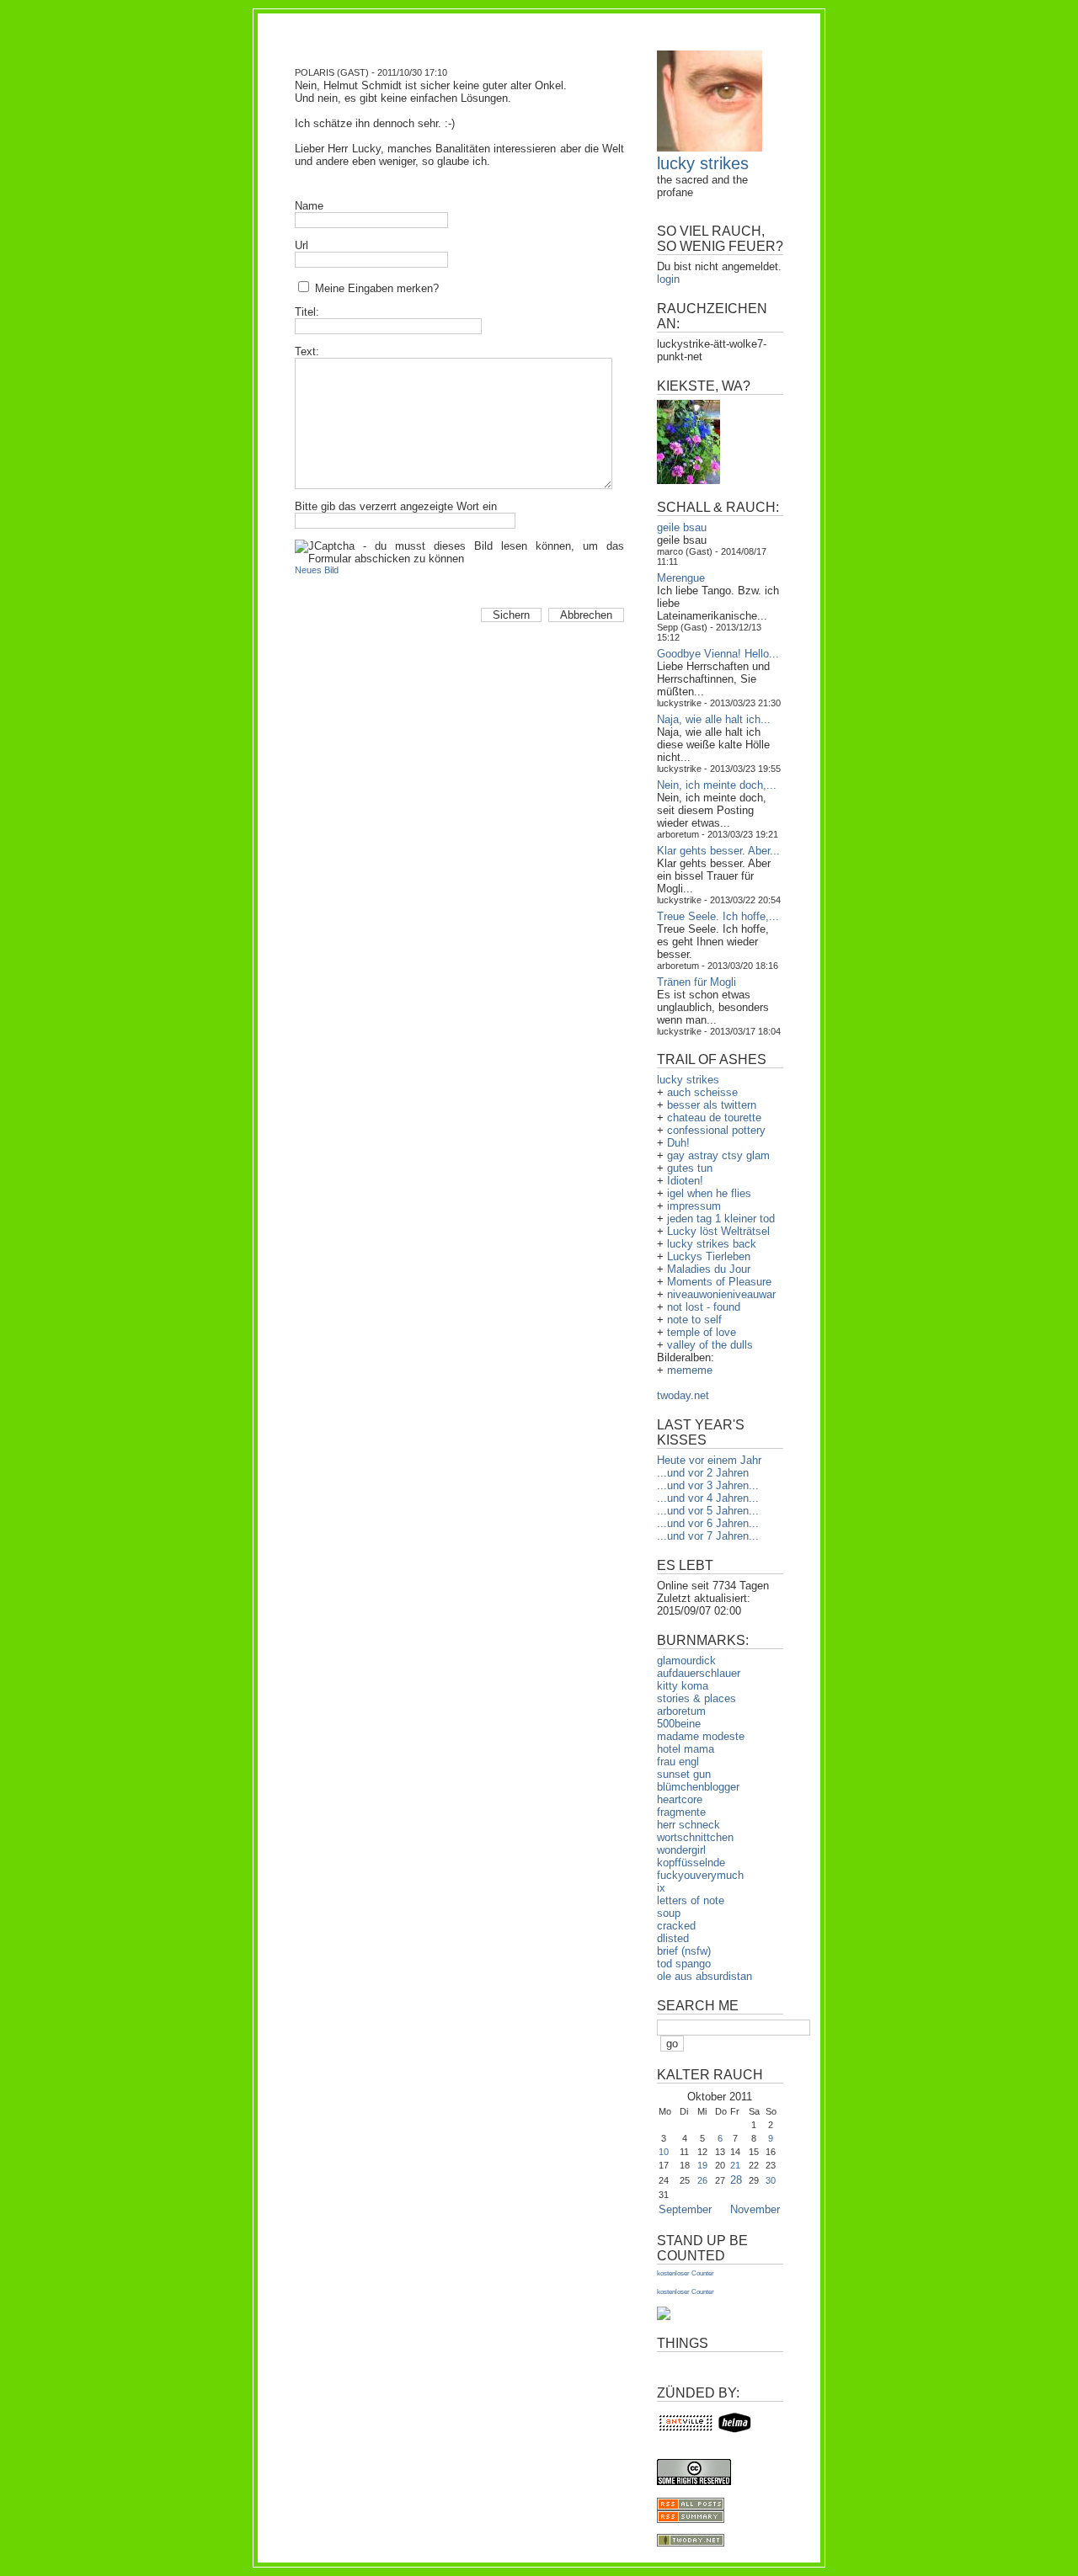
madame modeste (701, 1736)
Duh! (678, 1143)
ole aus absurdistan (704, 1976)
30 (771, 2180)
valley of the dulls (710, 1345)
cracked (676, 1926)
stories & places (696, 1698)
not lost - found (704, 1307)
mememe (690, 1370)
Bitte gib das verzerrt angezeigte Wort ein (396, 506)
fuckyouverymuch (700, 1875)
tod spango (684, 1964)
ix (661, 1888)
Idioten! (685, 1181)
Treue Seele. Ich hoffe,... (718, 916)
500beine (679, 1724)
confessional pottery (716, 1130)
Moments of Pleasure (719, 1282)
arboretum (681, 1711)
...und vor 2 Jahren (703, 1473)
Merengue (681, 578)
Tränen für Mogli (696, 982)
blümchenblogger (698, 1787)
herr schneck (688, 1825)
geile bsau (682, 527)
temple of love (702, 1332)
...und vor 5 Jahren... (708, 1511)
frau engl (678, 1762)
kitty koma (683, 1686)
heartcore (680, 1799)
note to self (694, 1320)
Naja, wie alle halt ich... (714, 719)
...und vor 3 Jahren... (708, 1485)
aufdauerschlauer (699, 1673)
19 (702, 2165)
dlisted (673, 1938)
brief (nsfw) (684, 1951)
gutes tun (690, 1168)
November (755, 2209)
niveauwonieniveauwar (721, 1294)
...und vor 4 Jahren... (708, 1498)
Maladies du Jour (709, 1269)
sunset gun (684, 1774)
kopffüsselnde (691, 1863)
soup (669, 1913)
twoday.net (683, 1395)
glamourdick (686, 1661)
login (668, 279)
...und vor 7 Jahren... (708, 1536)
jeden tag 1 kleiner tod (721, 1219)
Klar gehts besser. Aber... (718, 851)
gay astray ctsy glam (718, 1155)
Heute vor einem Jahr (709, 1460)
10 (664, 2152)
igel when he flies (709, 1193)
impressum (694, 1206)
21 (735, 2165)
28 (736, 2180)
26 (702, 2180)
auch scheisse (702, 1092)
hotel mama (686, 1749)
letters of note (691, 1900)
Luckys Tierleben (709, 1256)
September (685, 2209)
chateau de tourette (714, 1118)
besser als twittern (712, 1105)
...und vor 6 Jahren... (708, 1523)
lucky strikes (703, 163)
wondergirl (681, 1850)
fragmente (681, 1812)
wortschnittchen (695, 1837)
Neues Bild (317, 570)
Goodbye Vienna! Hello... (718, 654)
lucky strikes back (712, 1244)
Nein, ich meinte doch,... (717, 785)
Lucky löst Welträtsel (718, 1231)
